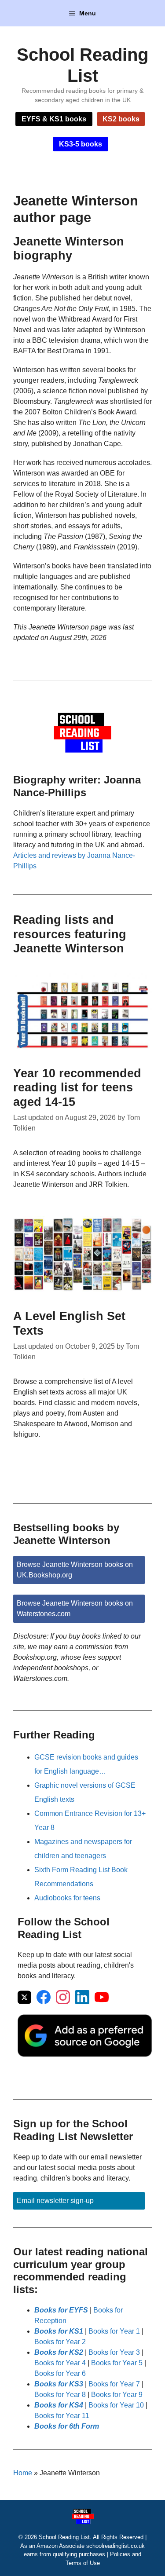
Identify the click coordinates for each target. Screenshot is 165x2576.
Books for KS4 (59, 2405)
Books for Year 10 (116, 2405)
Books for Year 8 (60, 2395)
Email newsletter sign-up (55, 2201)
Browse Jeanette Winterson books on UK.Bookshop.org (75, 1570)
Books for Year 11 (62, 2416)
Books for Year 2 (60, 2342)
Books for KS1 (59, 2331)
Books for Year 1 (114, 2331)
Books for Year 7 (114, 2384)
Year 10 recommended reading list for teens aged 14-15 (77, 1088)
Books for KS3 (59, 2384)
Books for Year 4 (60, 2363)
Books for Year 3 (114, 2352)
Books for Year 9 (117, 2395)
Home (23, 2473)
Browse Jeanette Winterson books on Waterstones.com (75, 1608)
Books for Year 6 (60, 2373)
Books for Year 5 (117, 2363)
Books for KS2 (59, 2352)
